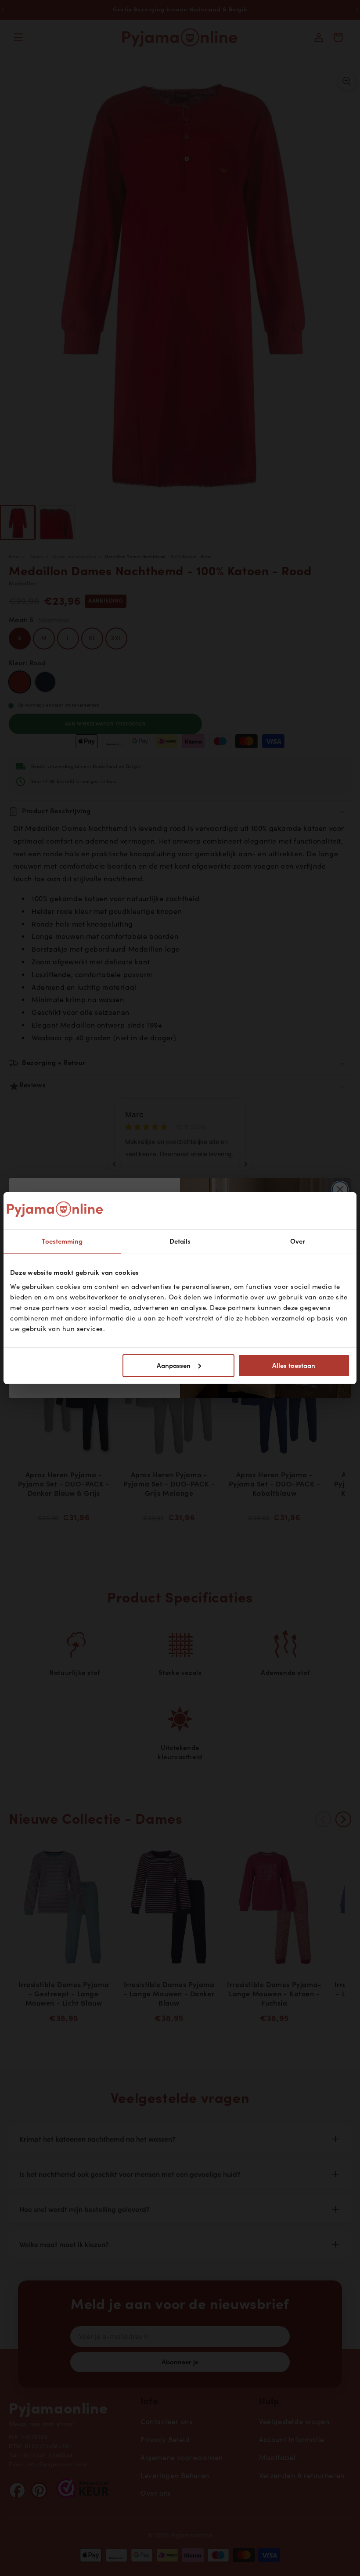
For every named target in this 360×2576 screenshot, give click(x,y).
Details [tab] (180, 1241)
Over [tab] (298, 1241)
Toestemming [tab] (62, 1241)
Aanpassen (174, 1365)
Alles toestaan (294, 1365)
